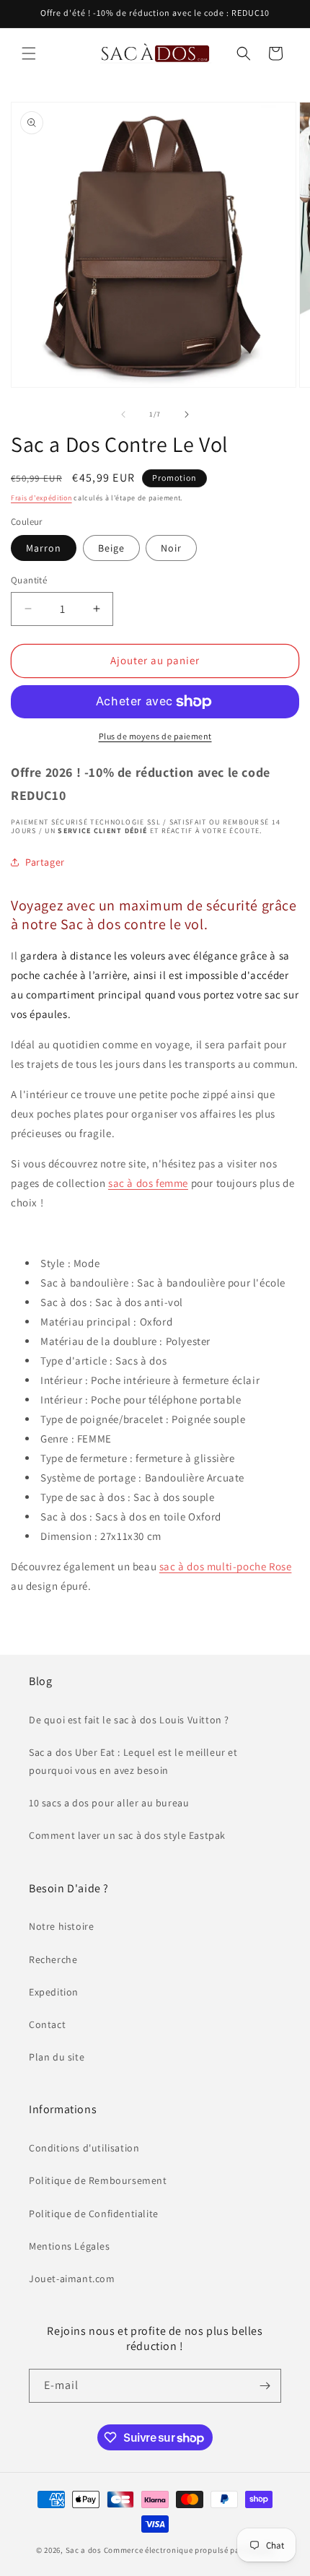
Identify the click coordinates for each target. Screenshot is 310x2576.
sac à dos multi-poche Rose (226, 1566)
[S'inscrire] (265, 2386)
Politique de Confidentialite (94, 2214)
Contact (47, 2024)
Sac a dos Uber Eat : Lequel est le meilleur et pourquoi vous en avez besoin (133, 1761)
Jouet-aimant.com (72, 2279)
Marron (44, 548)
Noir (171, 548)
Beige (111, 548)
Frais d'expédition (41, 498)
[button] (29, 53)
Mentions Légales (70, 2246)
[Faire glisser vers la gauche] (123, 414)
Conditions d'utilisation (84, 2148)
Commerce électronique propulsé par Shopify (189, 2550)
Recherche (53, 1959)
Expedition (54, 1992)
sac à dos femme (148, 1183)
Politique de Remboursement (98, 2180)
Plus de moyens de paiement (155, 736)
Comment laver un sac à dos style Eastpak (127, 1835)
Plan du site (57, 2057)
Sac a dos (84, 2550)
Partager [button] (45, 862)
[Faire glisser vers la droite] (187, 414)
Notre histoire (61, 1926)
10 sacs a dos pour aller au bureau (109, 1803)
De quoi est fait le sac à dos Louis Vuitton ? (129, 1720)
